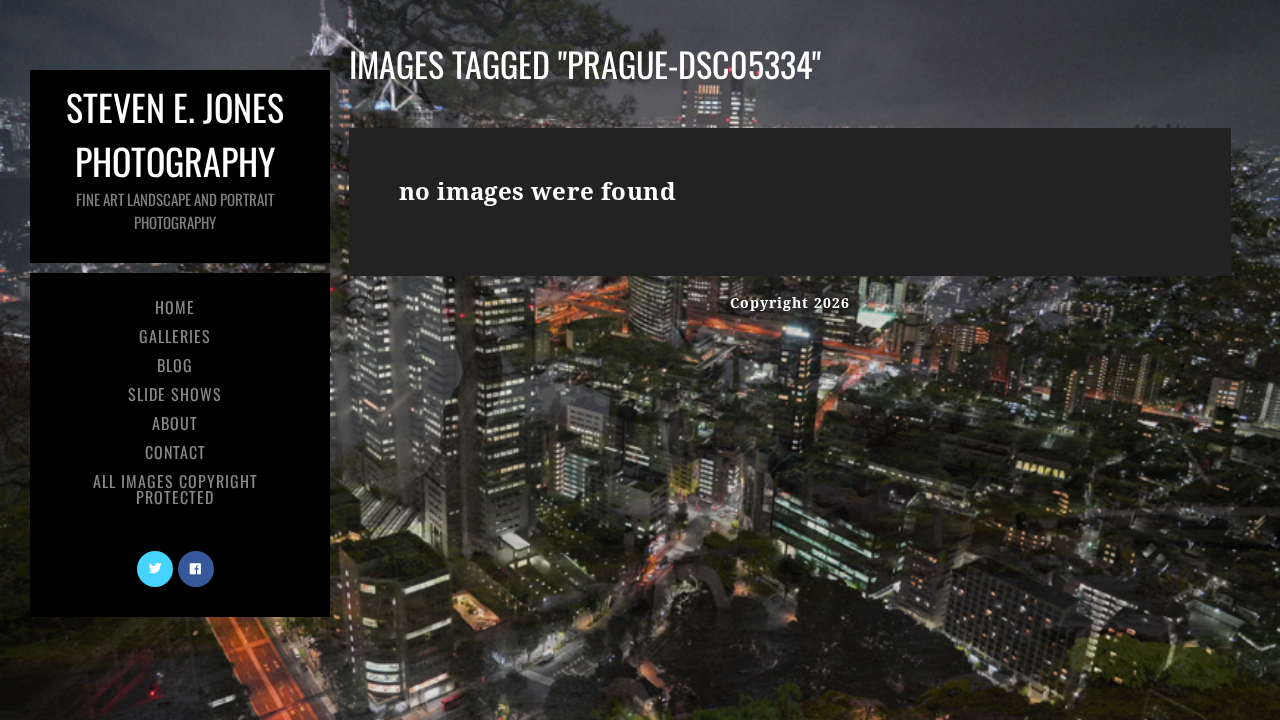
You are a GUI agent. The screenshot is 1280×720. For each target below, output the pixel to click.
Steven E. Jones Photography (175, 156)
